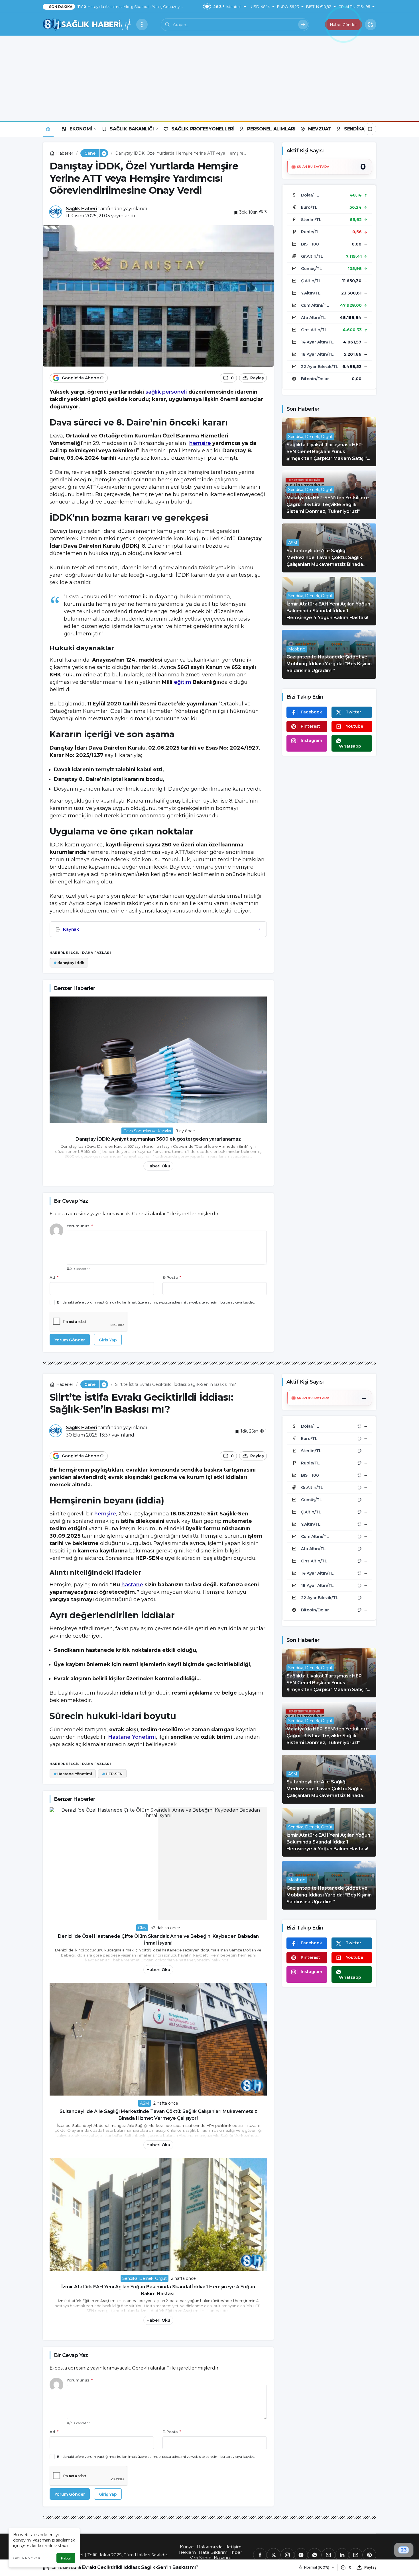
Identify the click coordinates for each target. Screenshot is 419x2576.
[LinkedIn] (342, 2555)
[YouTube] (301, 2555)
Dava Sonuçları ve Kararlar (147, 1131)
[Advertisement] (209, 78)
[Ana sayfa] (48, 129)
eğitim (183, 682)
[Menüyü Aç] (142, 24)
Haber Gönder (343, 24)
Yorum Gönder (70, 1340)
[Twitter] (274, 2555)
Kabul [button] (66, 2558)
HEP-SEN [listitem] (112, 1774)
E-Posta (172, 1277)
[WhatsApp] (315, 2555)
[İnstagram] (287, 2555)
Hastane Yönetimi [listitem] (73, 1774)
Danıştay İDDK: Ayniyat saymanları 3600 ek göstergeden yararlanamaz (158, 1139)
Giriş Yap (108, 1340)
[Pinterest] (369, 2555)
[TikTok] (356, 2555)
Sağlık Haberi (82, 209)
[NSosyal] (328, 2555)
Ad (54, 1277)
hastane (132, 1585)
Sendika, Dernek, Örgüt (144, 2278)
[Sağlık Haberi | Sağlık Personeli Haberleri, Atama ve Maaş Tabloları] (87, 24)
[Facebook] (260, 2555)
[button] (371, 24)
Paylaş (370, 2567)
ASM (145, 2103)
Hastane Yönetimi (132, 1737)
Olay (142, 1928)
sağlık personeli (166, 392)
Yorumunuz (80, 1226)
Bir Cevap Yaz (71, 1201)
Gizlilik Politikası (27, 2558)
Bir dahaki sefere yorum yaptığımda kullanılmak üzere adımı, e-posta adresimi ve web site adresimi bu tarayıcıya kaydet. (156, 1302)
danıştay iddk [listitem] (69, 963)
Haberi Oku (158, 1166)
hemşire (200, 443)
